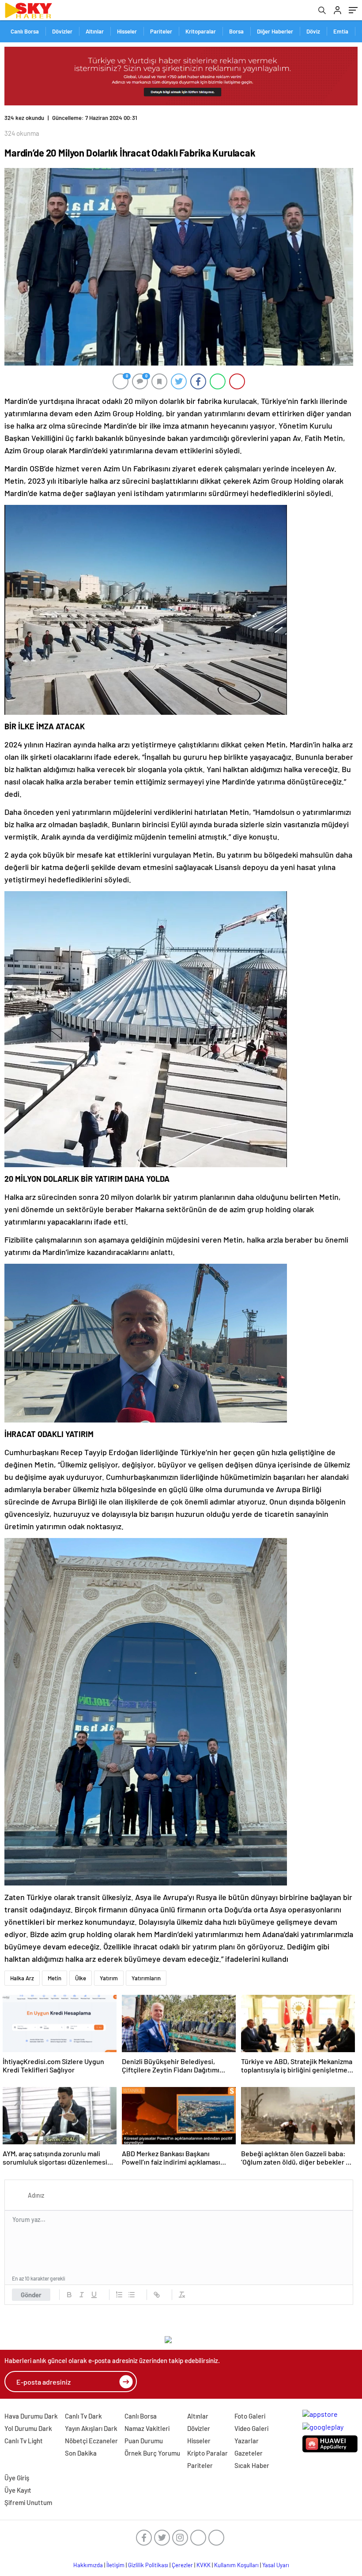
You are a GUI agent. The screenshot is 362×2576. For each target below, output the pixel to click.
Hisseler (127, 31)
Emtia (341, 31)
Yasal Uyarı (276, 2565)
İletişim (115, 2565)
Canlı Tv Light (24, 2441)
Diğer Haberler (275, 31)
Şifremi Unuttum (28, 2502)
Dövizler (62, 31)
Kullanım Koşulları (236, 2565)
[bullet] (132, 2295)
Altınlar (95, 31)
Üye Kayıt (18, 2490)
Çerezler (182, 2565)
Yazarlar (247, 2441)
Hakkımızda (88, 2565)
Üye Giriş (17, 2478)
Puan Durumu (144, 2441)
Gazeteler (249, 2453)
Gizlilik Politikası (148, 2565)
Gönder (31, 2295)
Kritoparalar (201, 31)
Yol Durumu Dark (28, 2428)
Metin (55, 1978)
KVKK (204, 2565)
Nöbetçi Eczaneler (91, 2441)
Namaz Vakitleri (147, 2428)
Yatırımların (146, 1978)
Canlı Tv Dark (83, 2416)
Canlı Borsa (25, 31)
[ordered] (119, 2295)
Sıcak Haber (252, 2465)
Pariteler (161, 31)
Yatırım (109, 1978)
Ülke (81, 1978)
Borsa (236, 31)
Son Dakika (81, 2453)
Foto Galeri (250, 2416)
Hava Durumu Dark (31, 2416)
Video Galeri (251, 2428)
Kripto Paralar (207, 2453)
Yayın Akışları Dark (91, 2428)
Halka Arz (22, 1978)
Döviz (313, 31)
